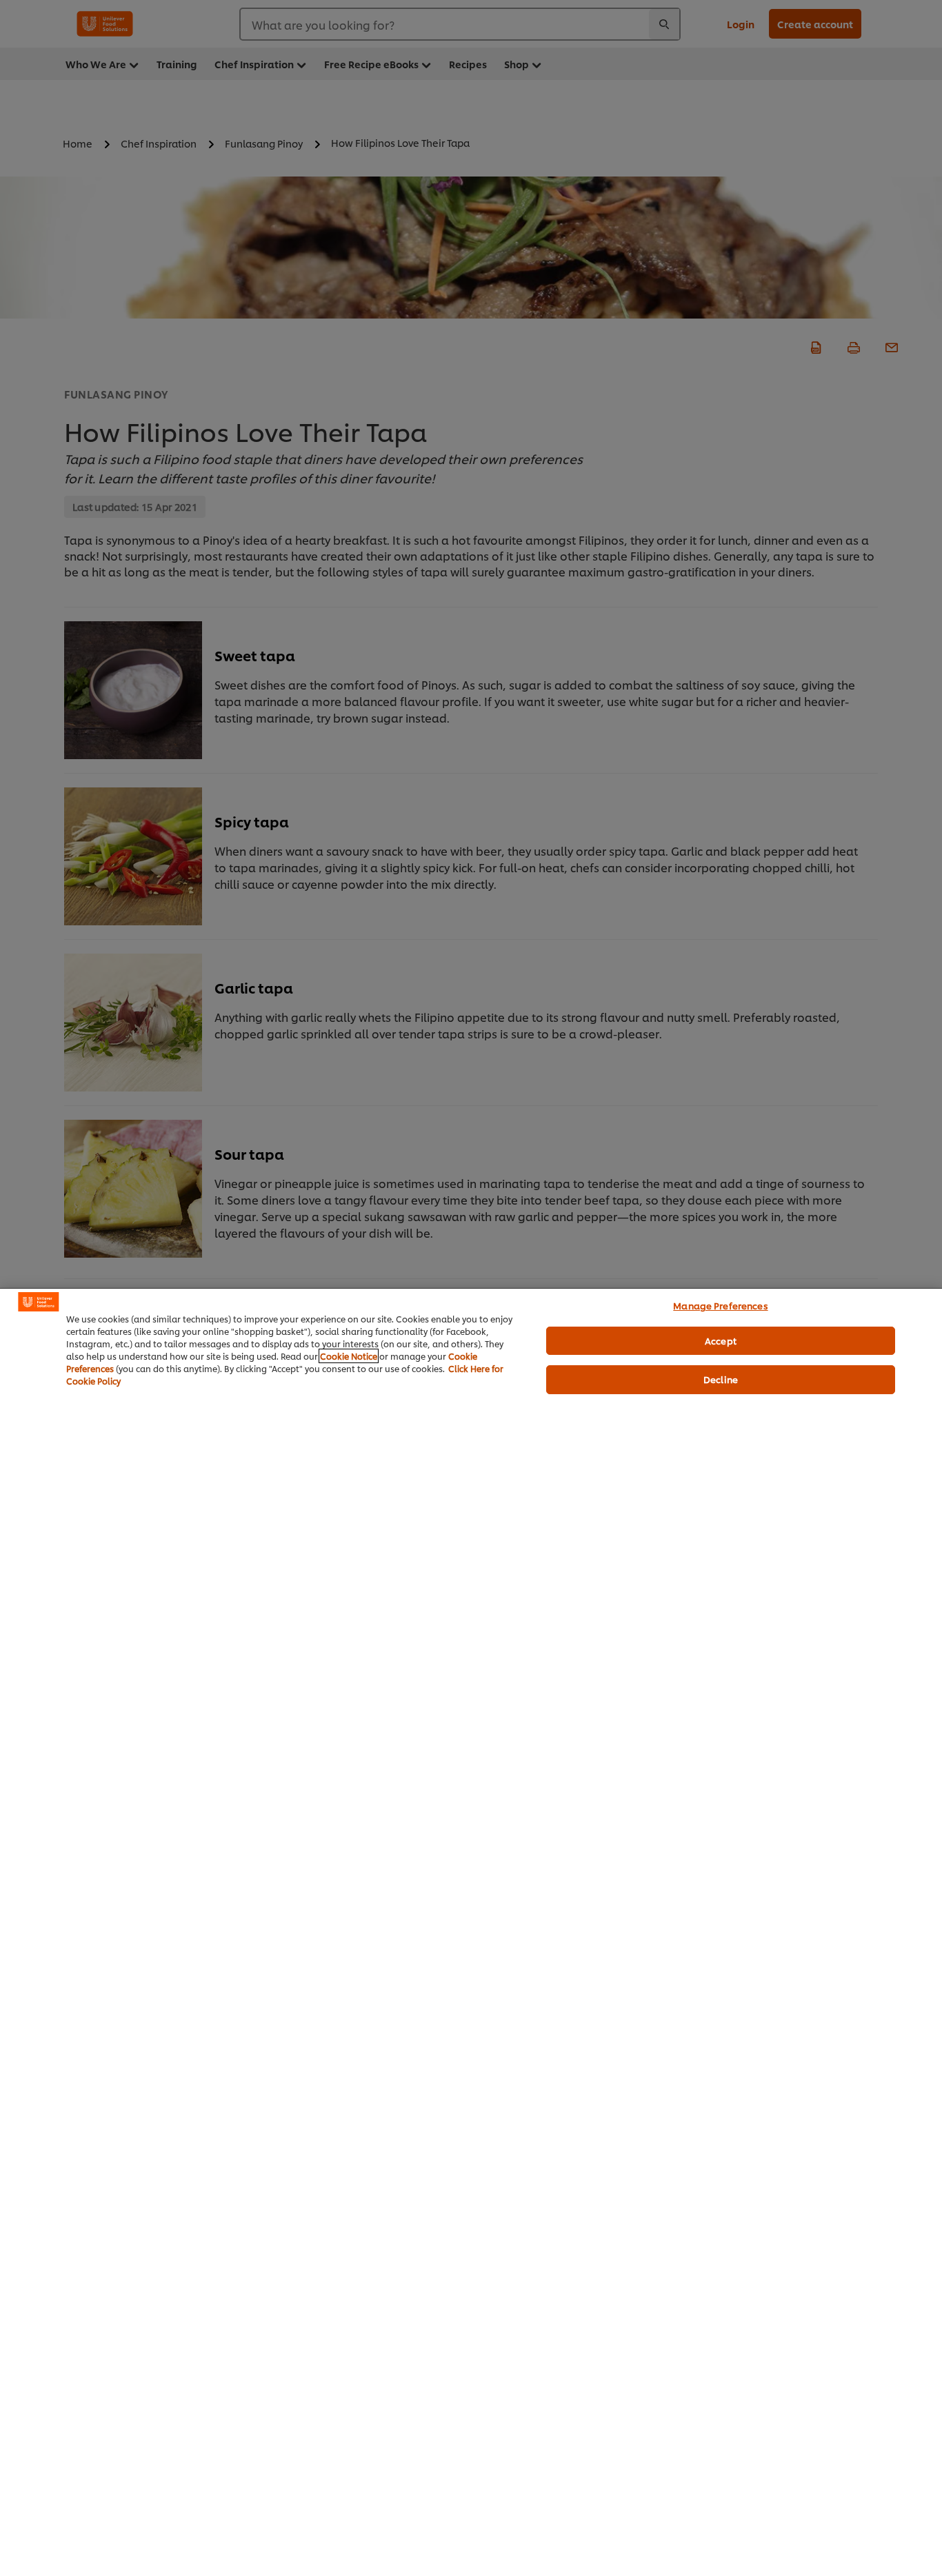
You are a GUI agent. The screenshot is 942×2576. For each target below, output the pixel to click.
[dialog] (471, 1932)
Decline (721, 1379)
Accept (721, 1340)
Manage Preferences (720, 1305)
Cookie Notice (349, 1356)
